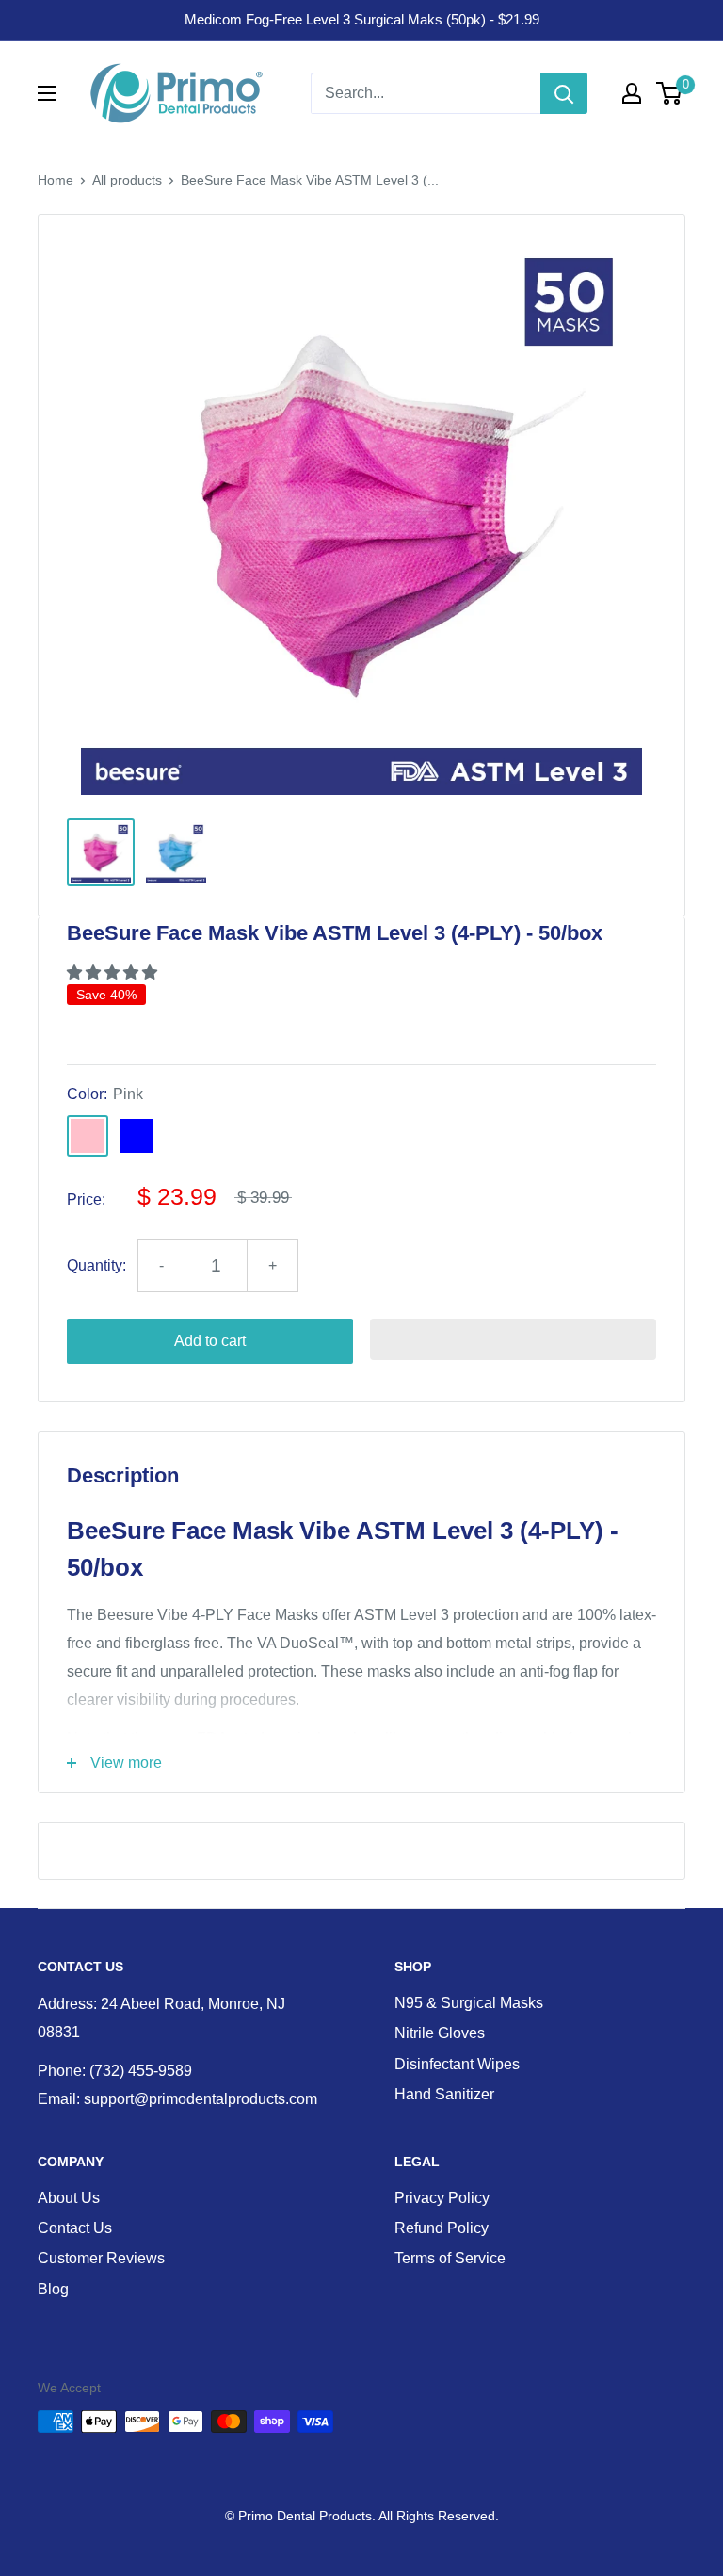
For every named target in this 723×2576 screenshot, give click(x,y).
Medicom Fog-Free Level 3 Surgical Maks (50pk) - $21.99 (362, 19)
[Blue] (137, 1136)
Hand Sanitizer (444, 2094)
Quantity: (96, 1265)
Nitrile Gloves (440, 2033)
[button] (114, 972)
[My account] (632, 93)
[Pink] (88, 1136)
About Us (69, 2198)
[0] (670, 93)
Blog (53, 2289)
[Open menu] (47, 93)
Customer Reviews (101, 2258)
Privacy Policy (442, 2198)
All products (127, 180)
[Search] (564, 93)
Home (56, 180)
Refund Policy (442, 2228)
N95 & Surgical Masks (469, 2003)
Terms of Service (450, 2258)
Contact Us (75, 2228)
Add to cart (210, 1341)
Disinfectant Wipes (457, 2064)
